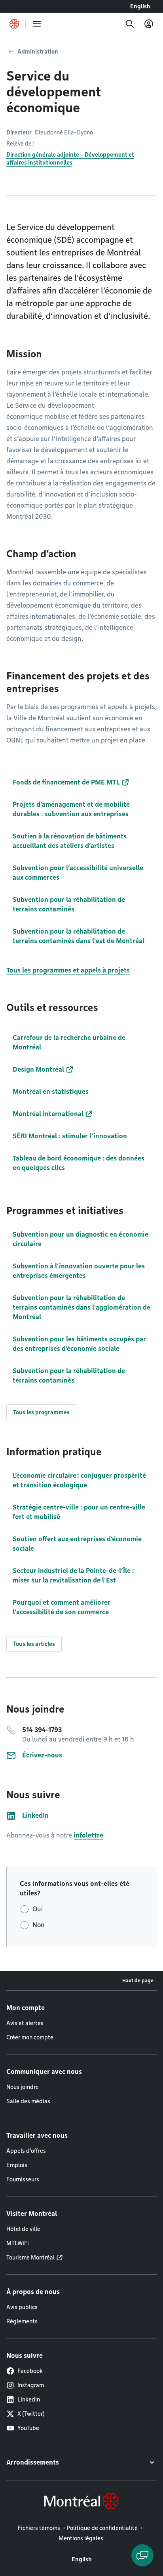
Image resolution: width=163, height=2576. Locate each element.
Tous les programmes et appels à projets (68, 970)
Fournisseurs (23, 2179)
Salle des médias (28, 2101)
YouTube (28, 2428)
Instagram (31, 2385)
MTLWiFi (18, 2243)
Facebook (30, 2371)
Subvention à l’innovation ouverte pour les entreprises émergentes (79, 1271)
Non (39, 1925)
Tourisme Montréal (30, 2258)
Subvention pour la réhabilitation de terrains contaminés (69, 1376)
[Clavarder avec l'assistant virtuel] (142, 2555)
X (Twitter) (31, 2414)
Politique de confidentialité (102, 2528)
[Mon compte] (149, 24)
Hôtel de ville (23, 2229)
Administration (38, 52)
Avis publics (22, 2307)
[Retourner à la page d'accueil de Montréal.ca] (14, 24)
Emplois (17, 2165)
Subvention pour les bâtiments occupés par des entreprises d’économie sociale (79, 1344)
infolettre (88, 1835)
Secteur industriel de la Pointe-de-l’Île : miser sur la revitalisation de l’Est (73, 1576)
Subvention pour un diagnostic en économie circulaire (81, 1239)
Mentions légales (81, 2538)
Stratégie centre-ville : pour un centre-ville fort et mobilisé (79, 1512)
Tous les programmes (41, 1412)
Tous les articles (34, 1644)
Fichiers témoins (39, 2528)
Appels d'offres (26, 2151)
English (140, 6)
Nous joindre (23, 2087)
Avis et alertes (25, 2023)
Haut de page (138, 1980)
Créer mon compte (30, 2037)
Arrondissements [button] (33, 2462)
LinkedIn (29, 2400)
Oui (38, 1909)
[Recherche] (130, 24)
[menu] (37, 24)
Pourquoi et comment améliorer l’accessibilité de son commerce (62, 1607)
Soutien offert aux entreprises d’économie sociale (77, 1544)
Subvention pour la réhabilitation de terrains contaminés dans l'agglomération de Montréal (81, 1307)
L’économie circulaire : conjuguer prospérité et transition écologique (79, 1480)
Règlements (22, 2321)
